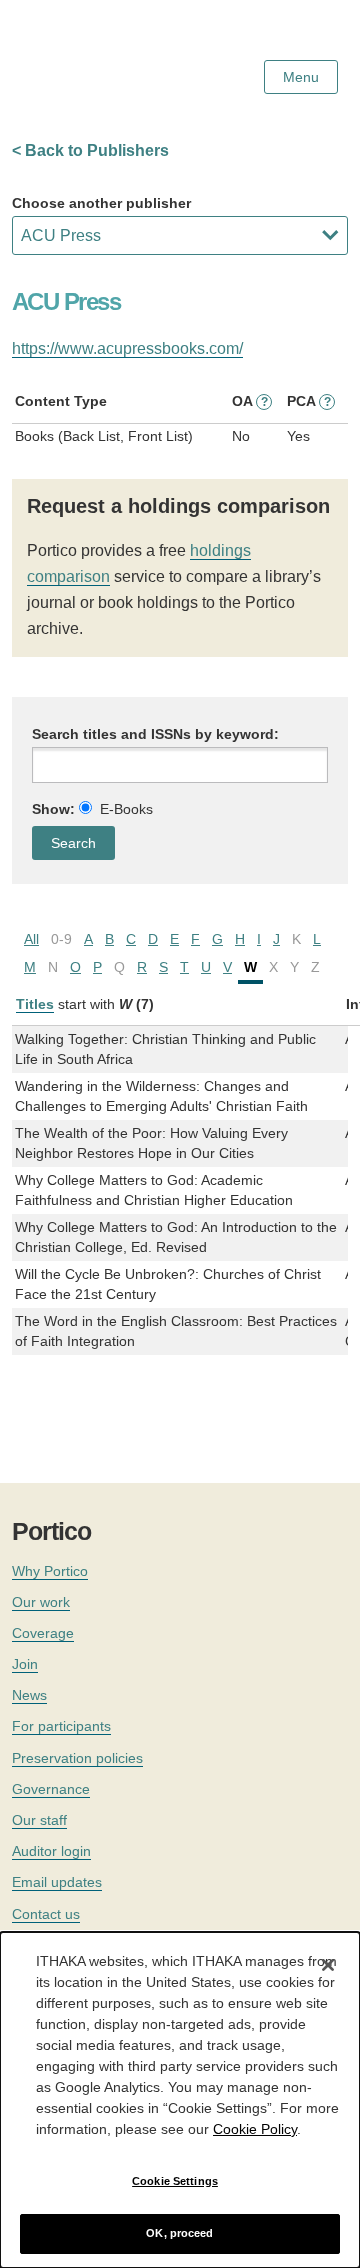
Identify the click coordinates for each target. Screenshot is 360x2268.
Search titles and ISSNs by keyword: (155, 734)
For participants (61, 1726)
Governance (51, 1789)
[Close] (328, 1965)
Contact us (46, 1914)
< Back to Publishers (90, 150)
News (29, 1695)
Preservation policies (77, 1758)
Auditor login (51, 1851)
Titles (35, 1004)
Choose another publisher (101, 203)
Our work (41, 1602)
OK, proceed (179, 2233)
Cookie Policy (255, 2129)
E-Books (126, 809)
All (31, 939)
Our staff (39, 1820)
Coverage (43, 1633)
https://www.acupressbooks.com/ (127, 348)
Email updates (57, 1882)
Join (25, 1664)
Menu (301, 77)
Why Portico (50, 1571)
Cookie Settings (175, 2181)
